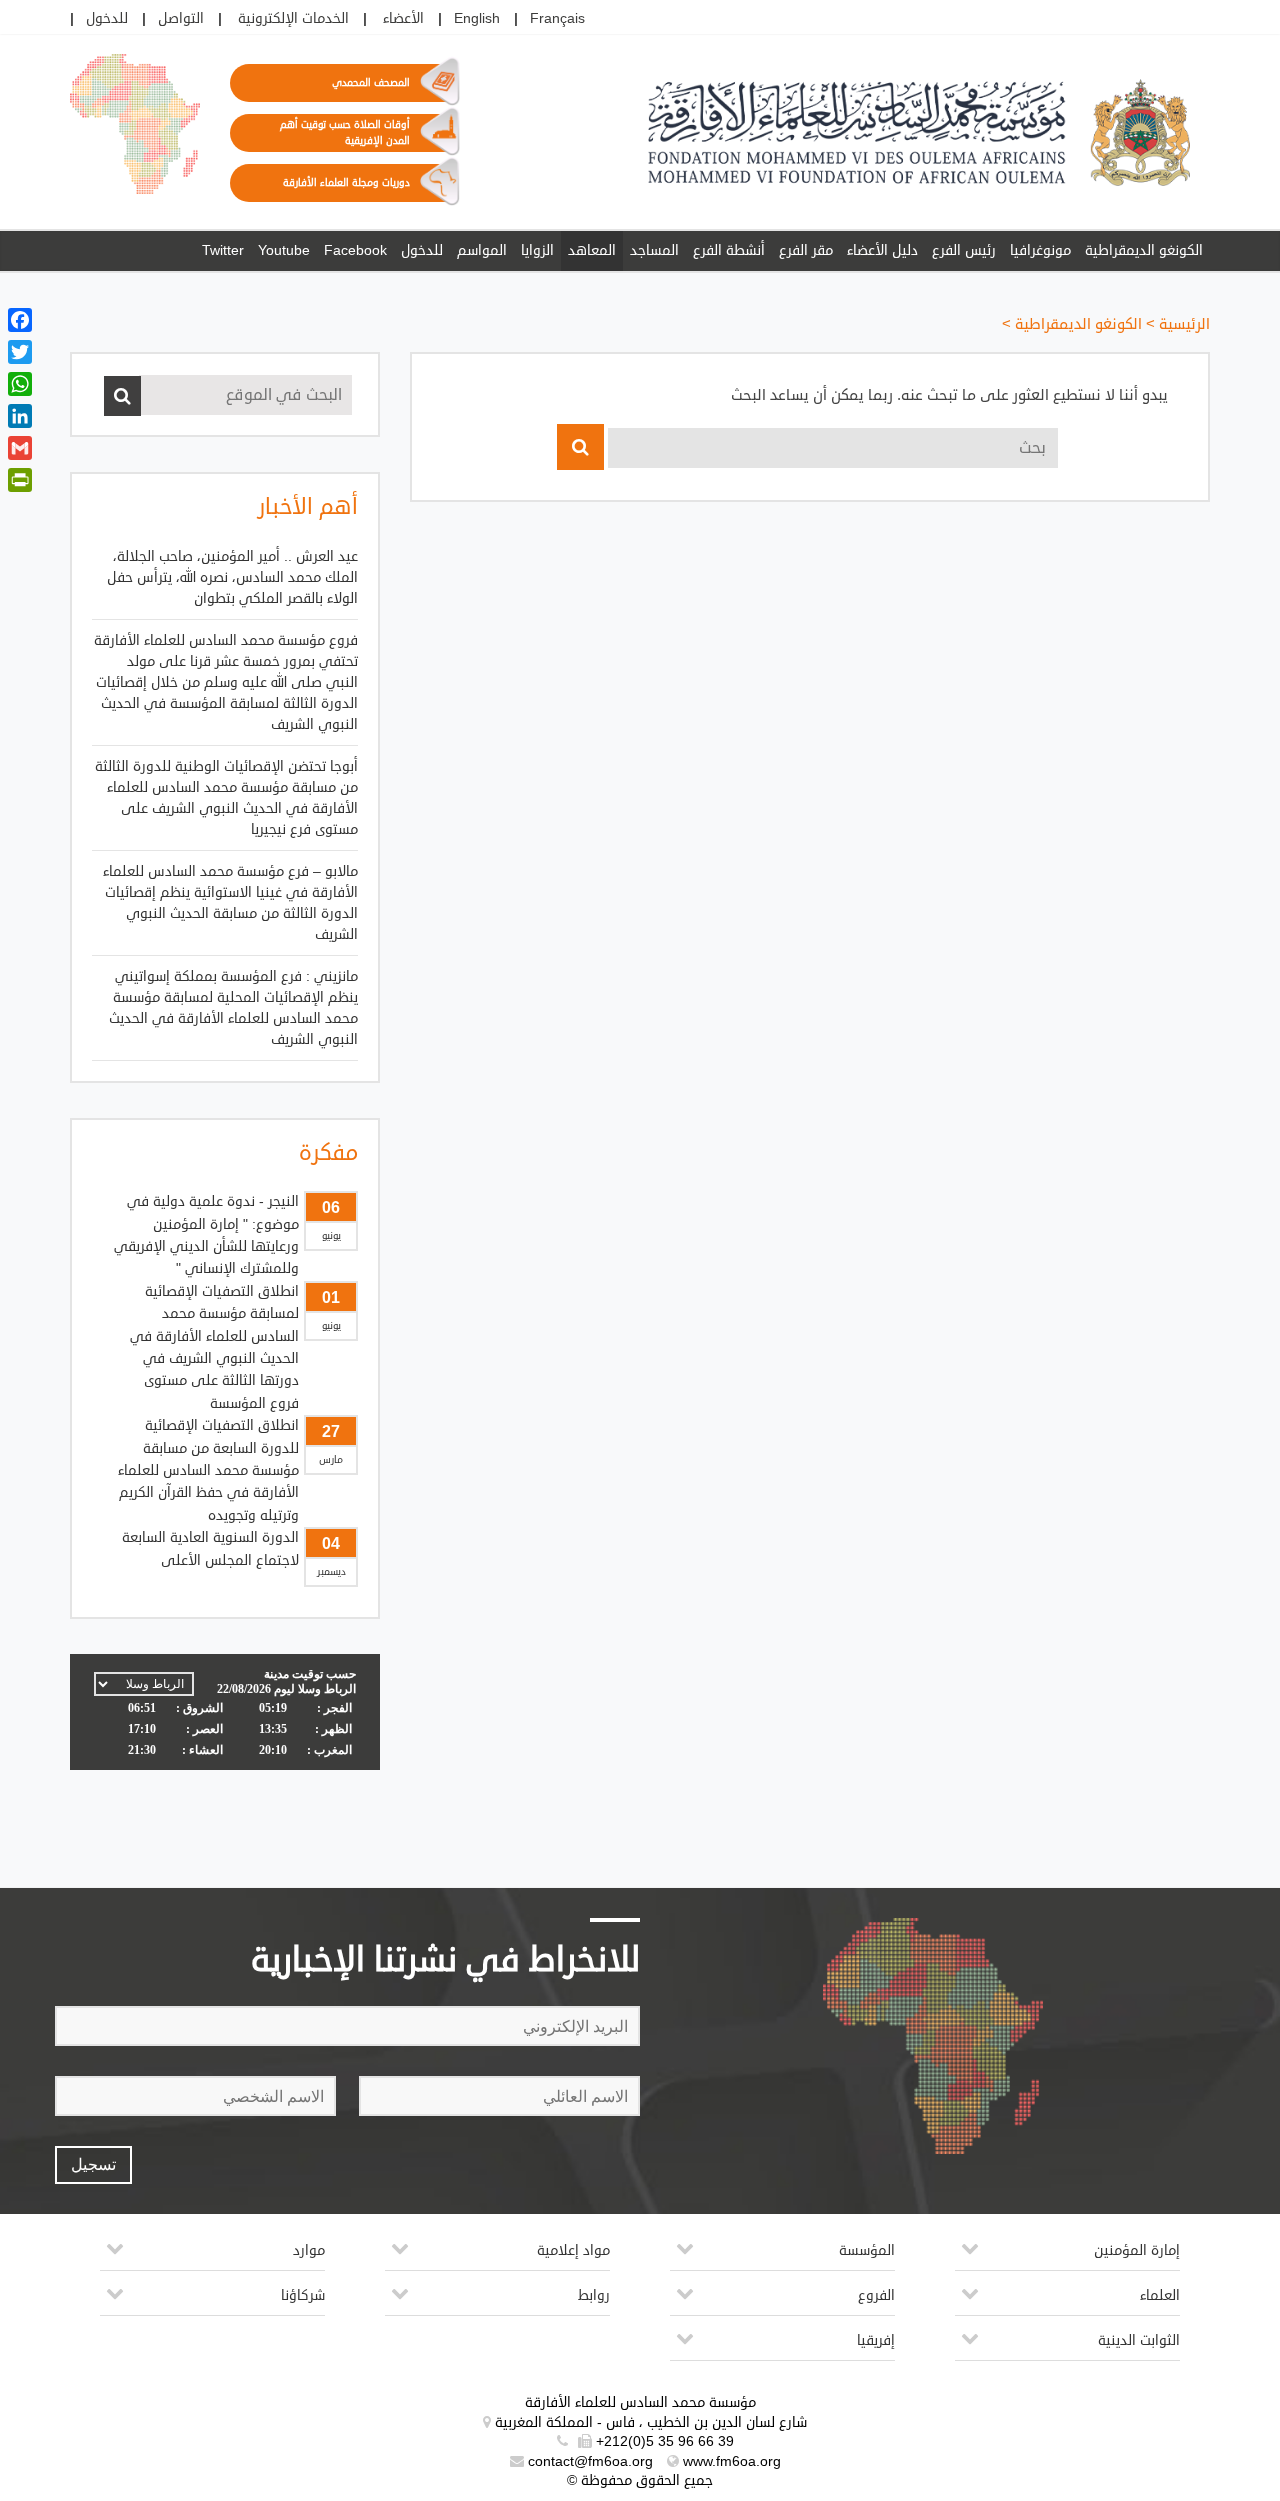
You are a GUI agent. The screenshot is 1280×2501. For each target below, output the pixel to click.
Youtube (284, 250)
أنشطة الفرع (729, 250)
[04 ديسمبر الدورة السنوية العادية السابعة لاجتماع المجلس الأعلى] (225, 1461)
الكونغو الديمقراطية (1144, 250)
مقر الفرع (806, 250)
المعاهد (592, 250)
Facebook (355, 250)
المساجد (654, 250)
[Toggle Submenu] (970, 2256)
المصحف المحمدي (371, 83)
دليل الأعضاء (882, 250)
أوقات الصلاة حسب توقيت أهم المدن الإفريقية (345, 133)
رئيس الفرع (964, 250)
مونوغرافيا (1040, 250)
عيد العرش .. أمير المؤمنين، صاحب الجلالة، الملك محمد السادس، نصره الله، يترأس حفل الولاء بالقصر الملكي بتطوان (232, 577)
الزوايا (537, 250)
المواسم (482, 250)
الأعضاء (403, 18)
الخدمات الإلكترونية (293, 18)
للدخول (107, 18)
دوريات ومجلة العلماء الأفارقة (346, 183)
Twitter (223, 250)
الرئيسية (1184, 324)
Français (557, 18)
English (477, 18)
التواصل (181, 18)
